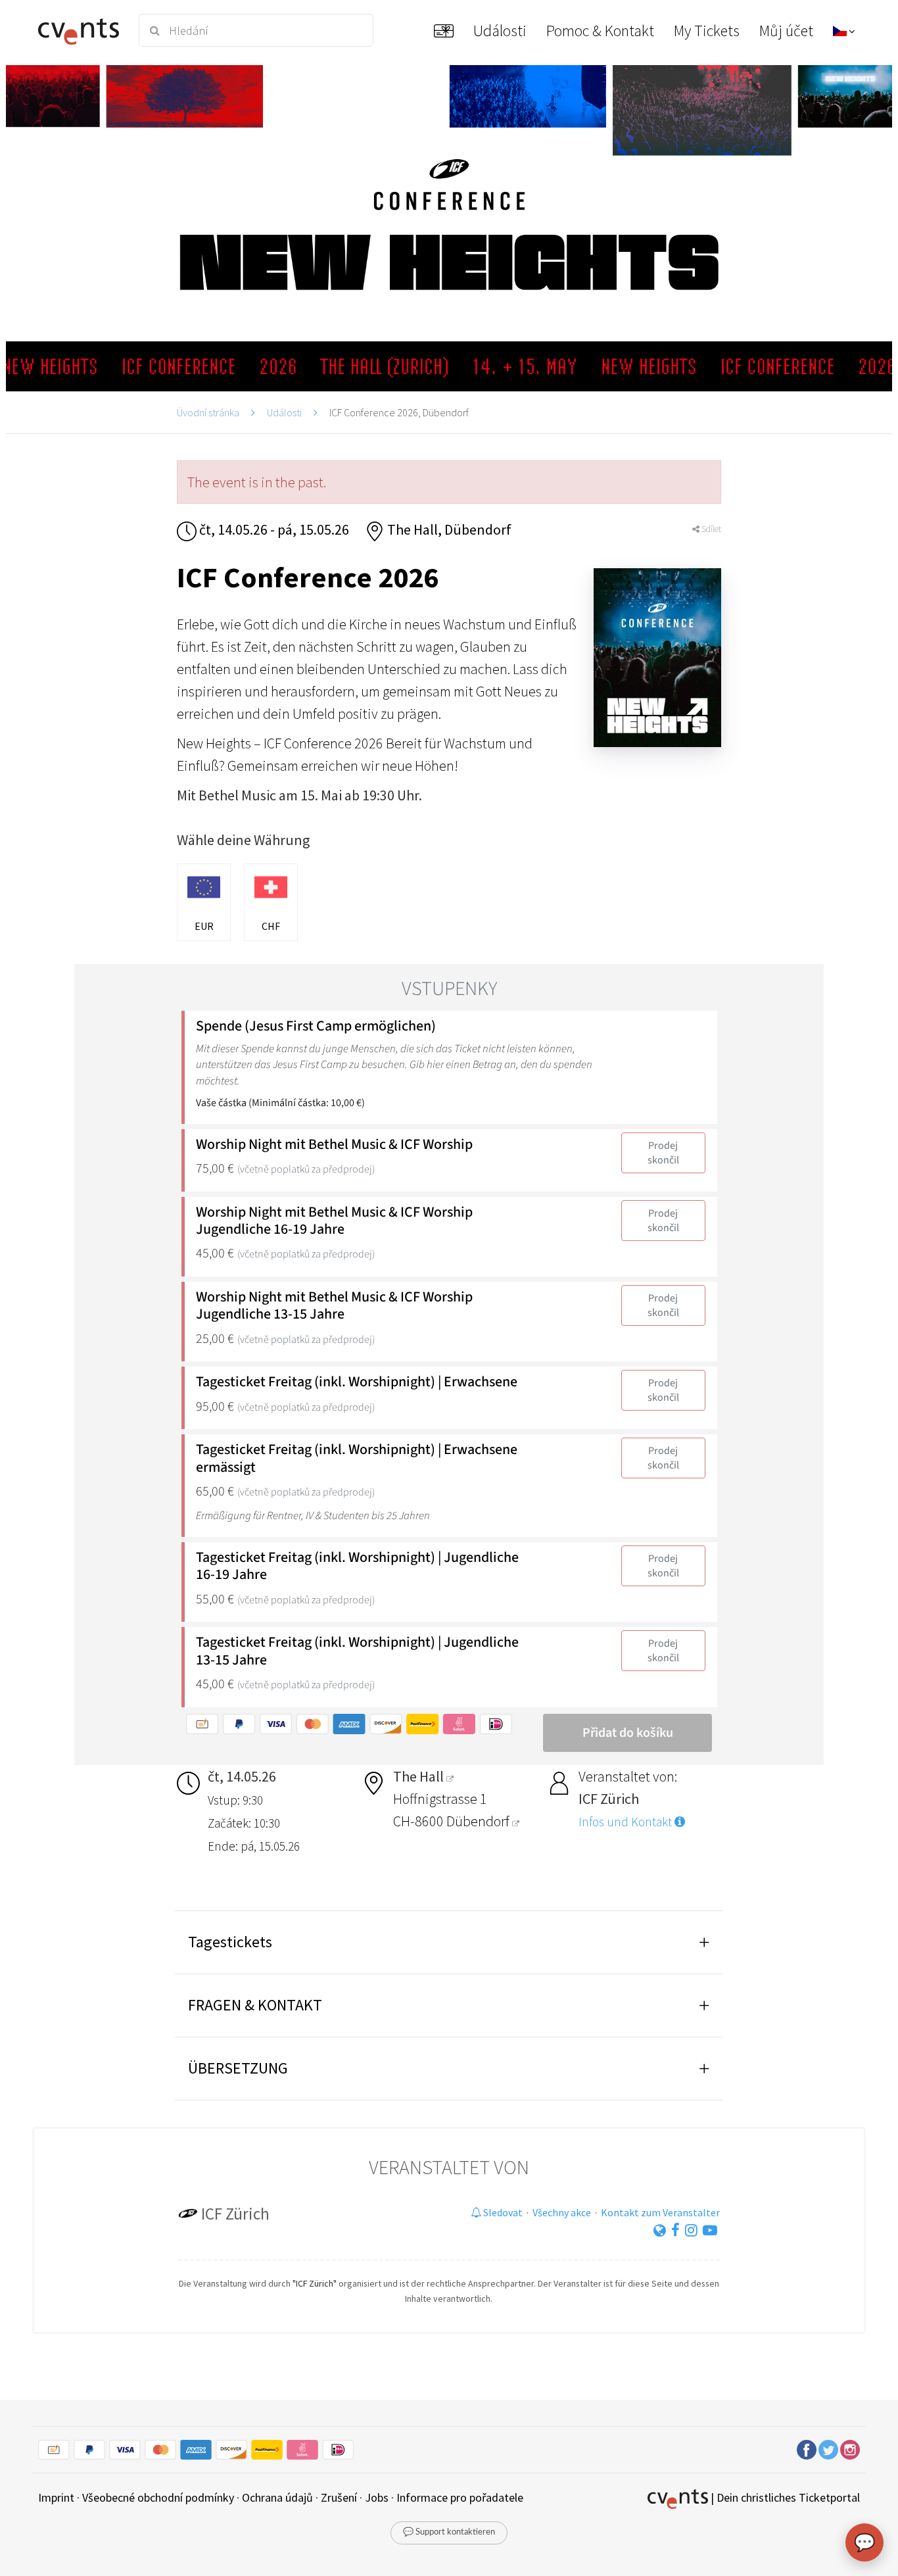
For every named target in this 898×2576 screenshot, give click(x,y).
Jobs (377, 2497)
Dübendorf (479, 1821)
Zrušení (339, 2497)
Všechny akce (562, 2212)
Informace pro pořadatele (460, 2497)
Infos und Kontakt (626, 1822)
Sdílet (710, 529)
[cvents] (80, 30)
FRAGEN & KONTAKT (255, 2005)
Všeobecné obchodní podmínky (158, 2497)
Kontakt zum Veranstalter (660, 2212)
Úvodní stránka (208, 412)
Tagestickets (230, 1942)
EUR (204, 926)
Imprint (56, 2497)
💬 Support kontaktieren (449, 2532)
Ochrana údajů (277, 2497)
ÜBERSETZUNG (238, 2068)
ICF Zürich (235, 2214)
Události (284, 412)
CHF (271, 926)
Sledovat (502, 2212)
